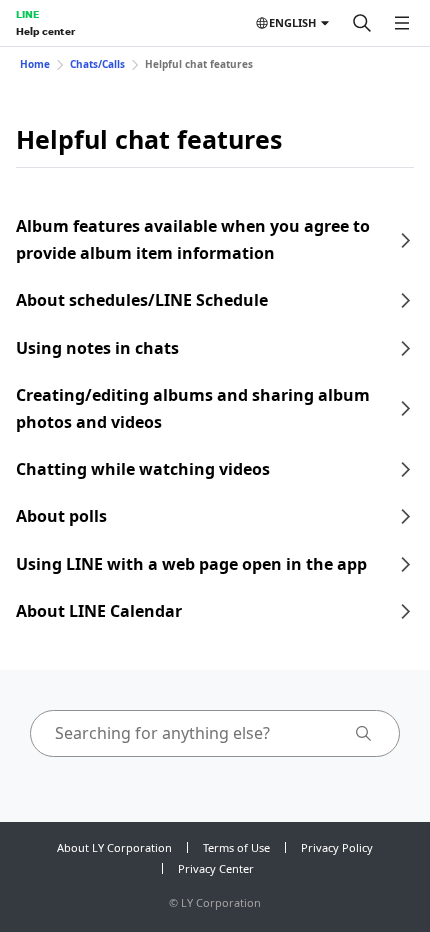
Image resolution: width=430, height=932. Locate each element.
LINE (27, 14)
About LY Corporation (114, 847)
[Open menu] (402, 23)
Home (35, 64)
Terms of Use (236, 847)
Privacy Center (216, 868)
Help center (45, 31)
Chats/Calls (97, 64)
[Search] (362, 23)
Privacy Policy (337, 847)
